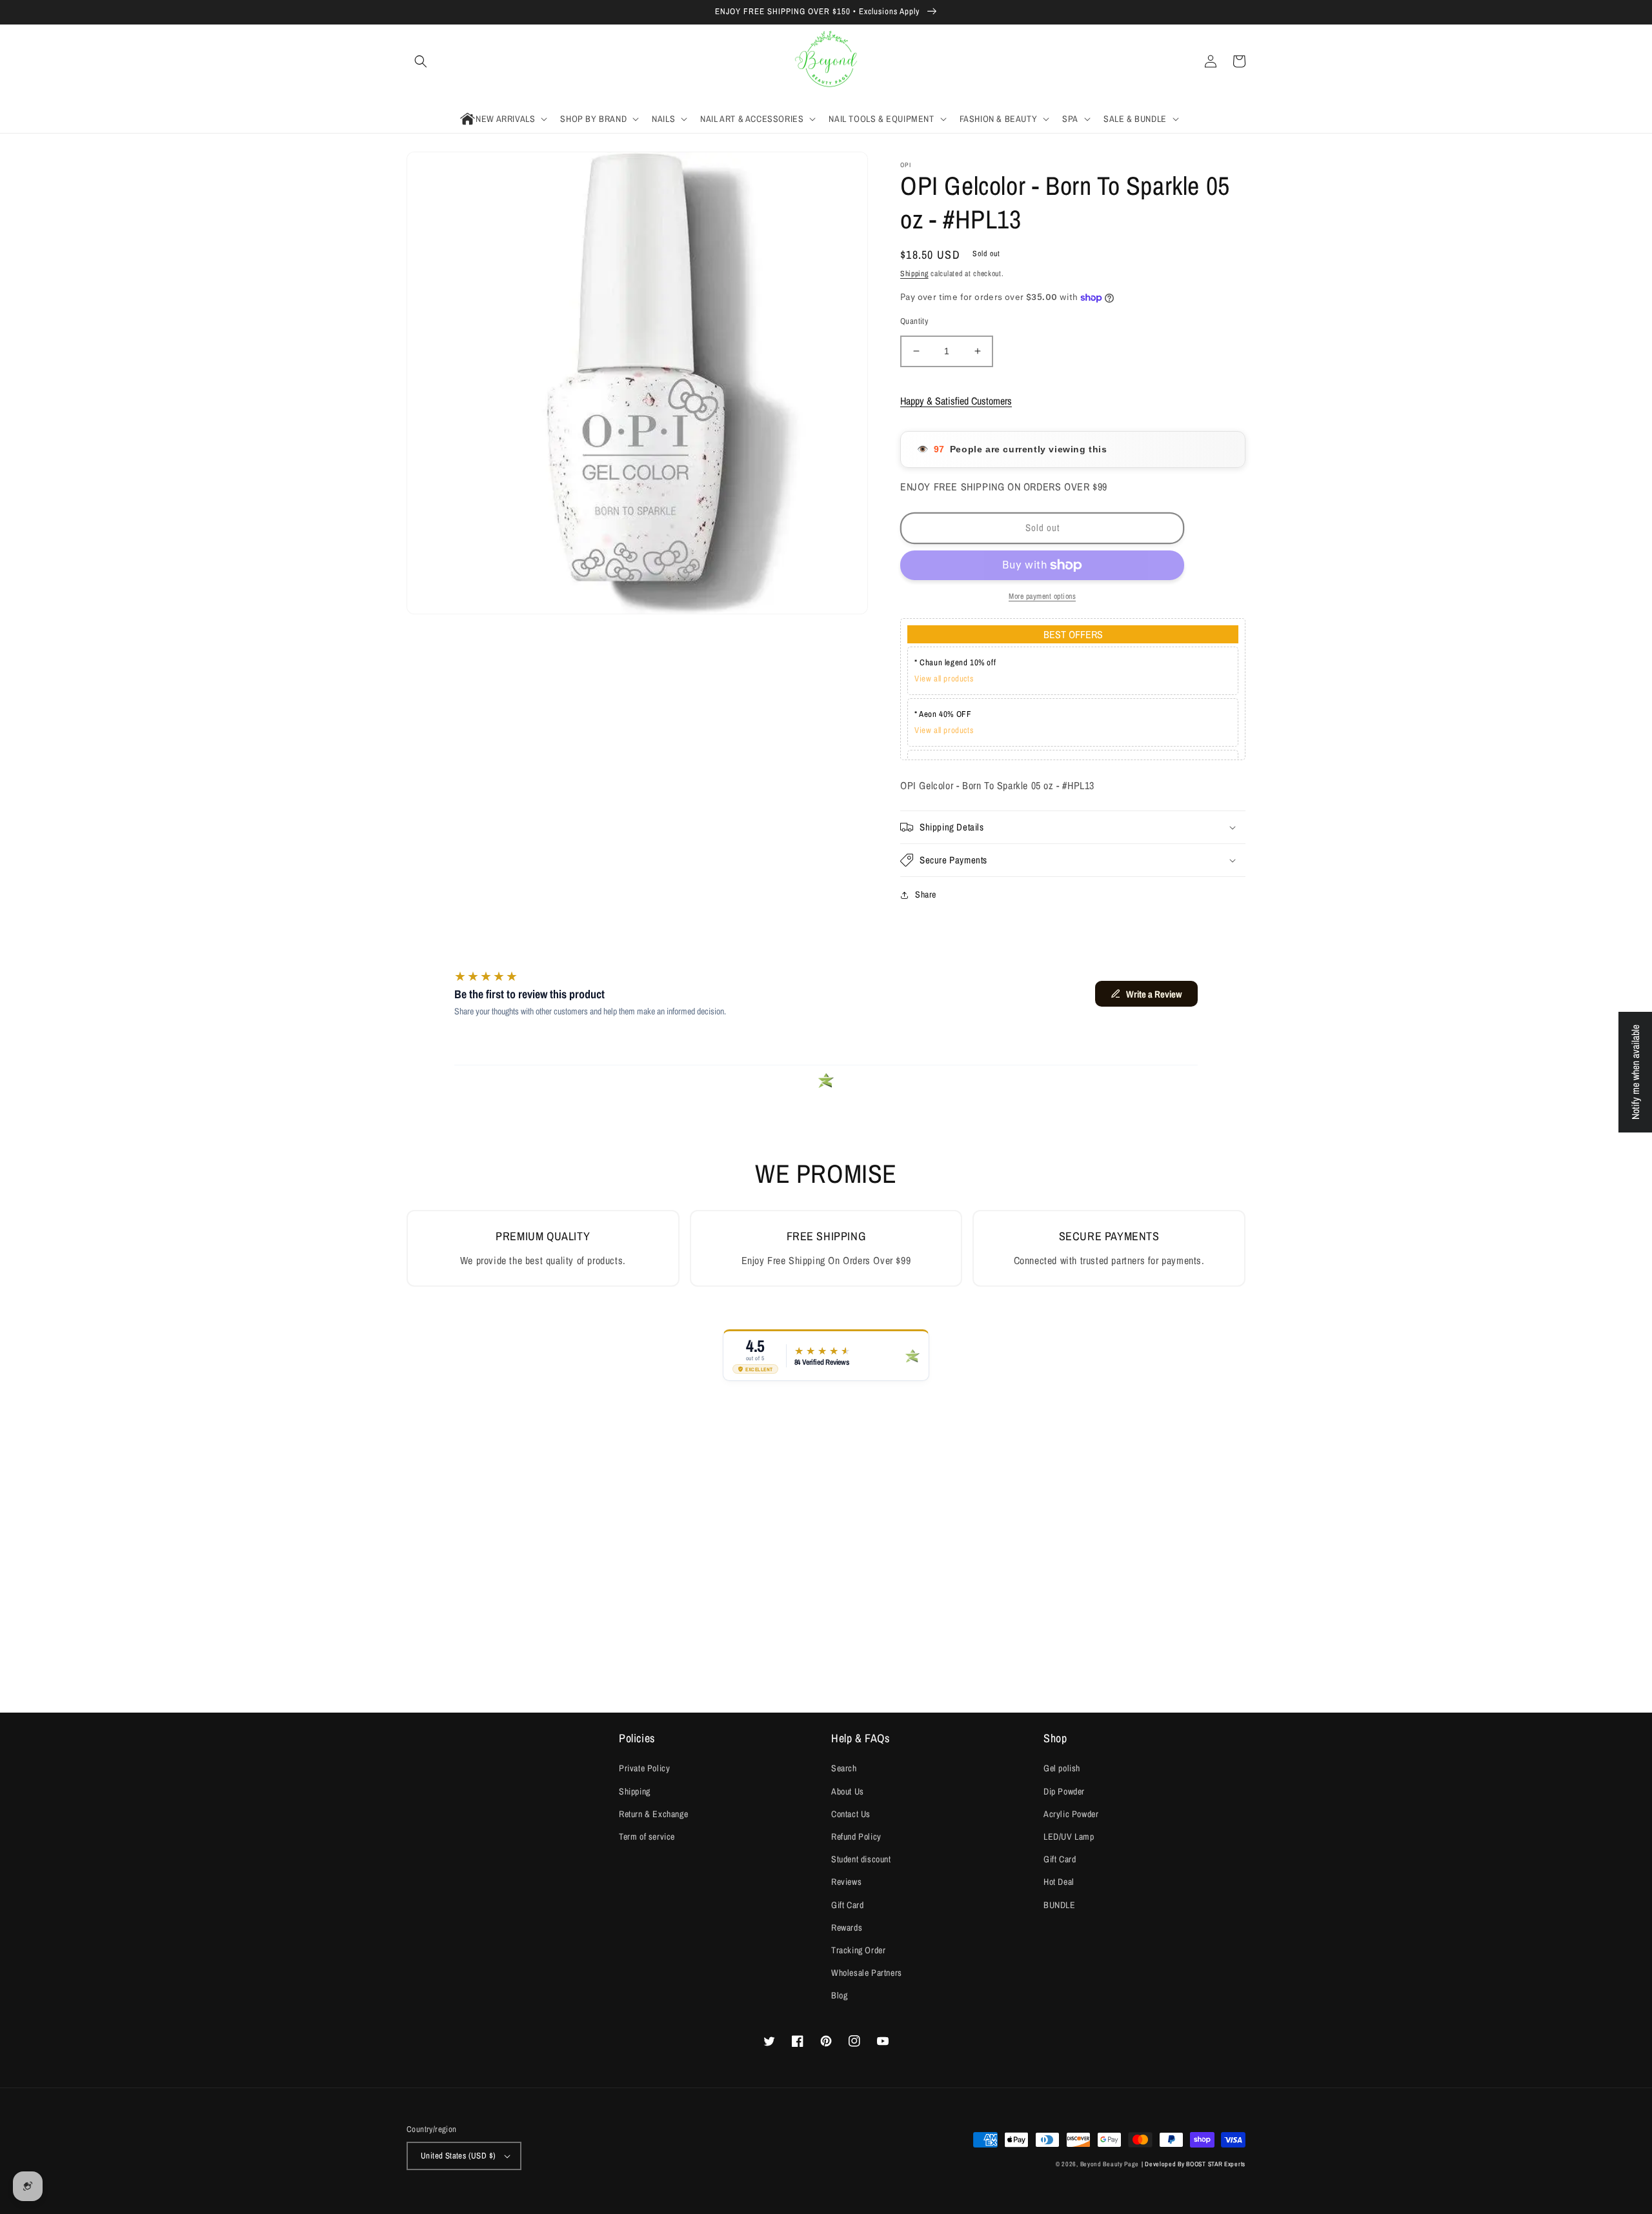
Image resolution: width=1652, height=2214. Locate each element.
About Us (848, 1791)
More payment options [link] (1042, 596)
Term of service (647, 1837)
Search (844, 1768)
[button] (421, 61)
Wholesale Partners (867, 1973)
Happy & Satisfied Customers (956, 401)
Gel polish (1062, 1768)
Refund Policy (856, 1837)
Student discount (861, 1859)
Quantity (914, 321)
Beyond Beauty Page (1110, 2164)
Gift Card (847, 1905)
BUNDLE (1060, 1905)
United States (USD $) (458, 2156)
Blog (839, 1995)
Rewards (847, 1927)
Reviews (846, 1882)
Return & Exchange (653, 1814)
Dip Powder (1064, 1791)
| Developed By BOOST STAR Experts (1194, 2164)
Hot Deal (1059, 1882)
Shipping (914, 274)
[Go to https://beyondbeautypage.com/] (826, 62)
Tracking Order (858, 1950)
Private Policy (644, 1768)
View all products (944, 679)
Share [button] (926, 894)
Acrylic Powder (1071, 1814)
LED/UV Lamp (1069, 1837)
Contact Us (851, 1814)
